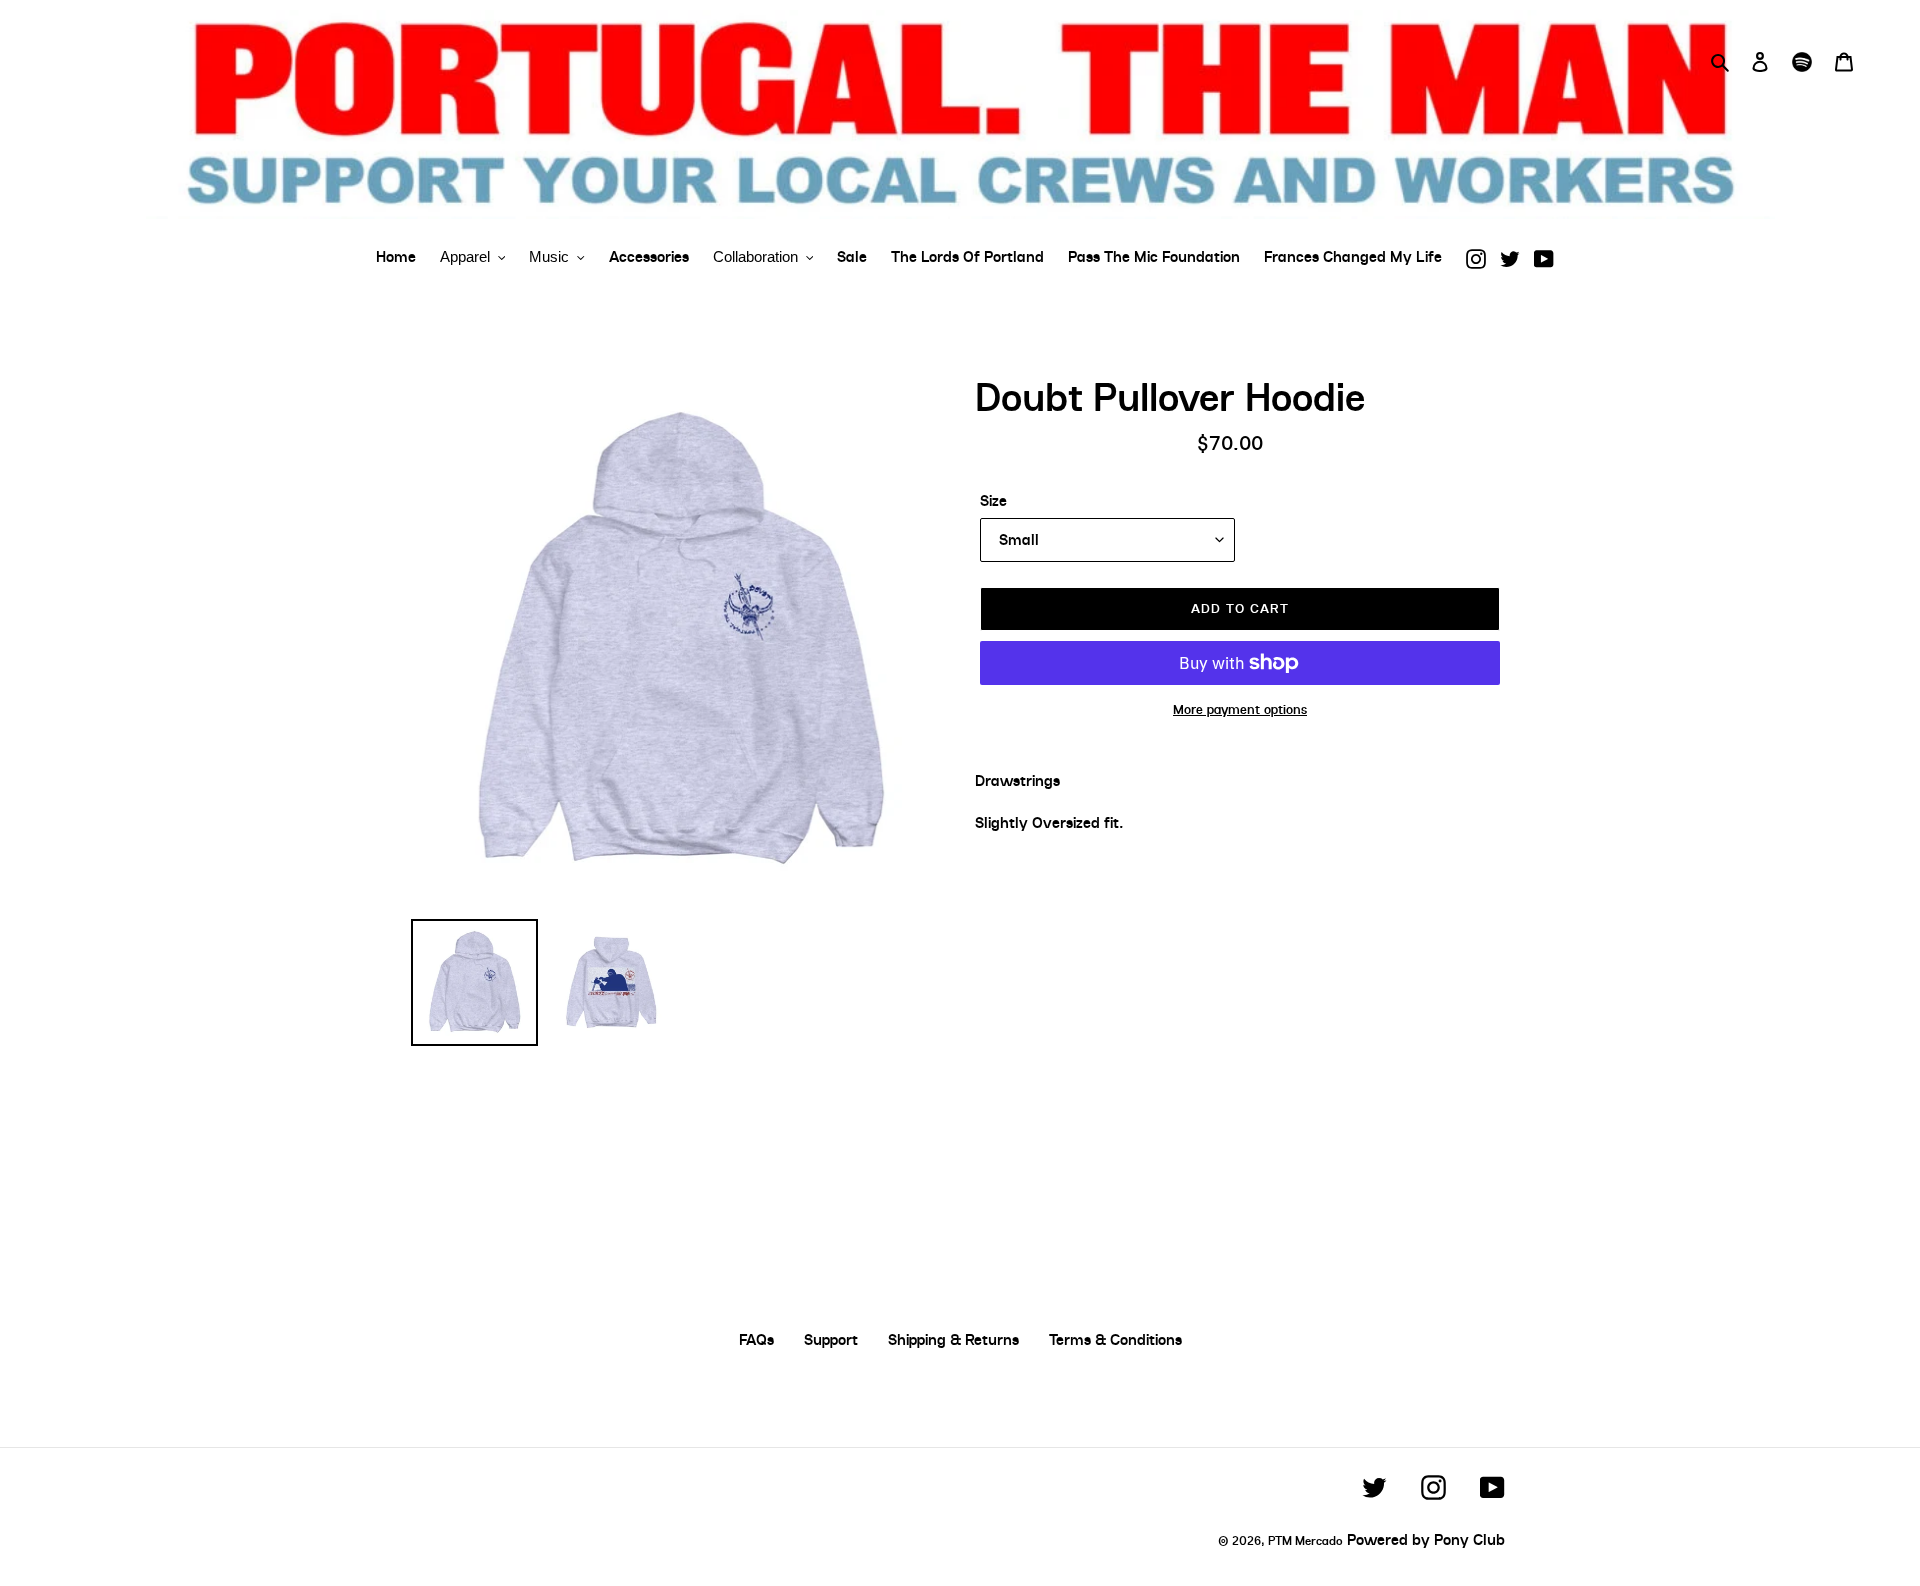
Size (993, 501)
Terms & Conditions (1115, 1340)
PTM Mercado (1305, 1541)
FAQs (756, 1340)
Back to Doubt (975, 1156)
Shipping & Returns (953, 1340)
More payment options (1240, 710)
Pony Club (1469, 1540)
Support (831, 1340)
